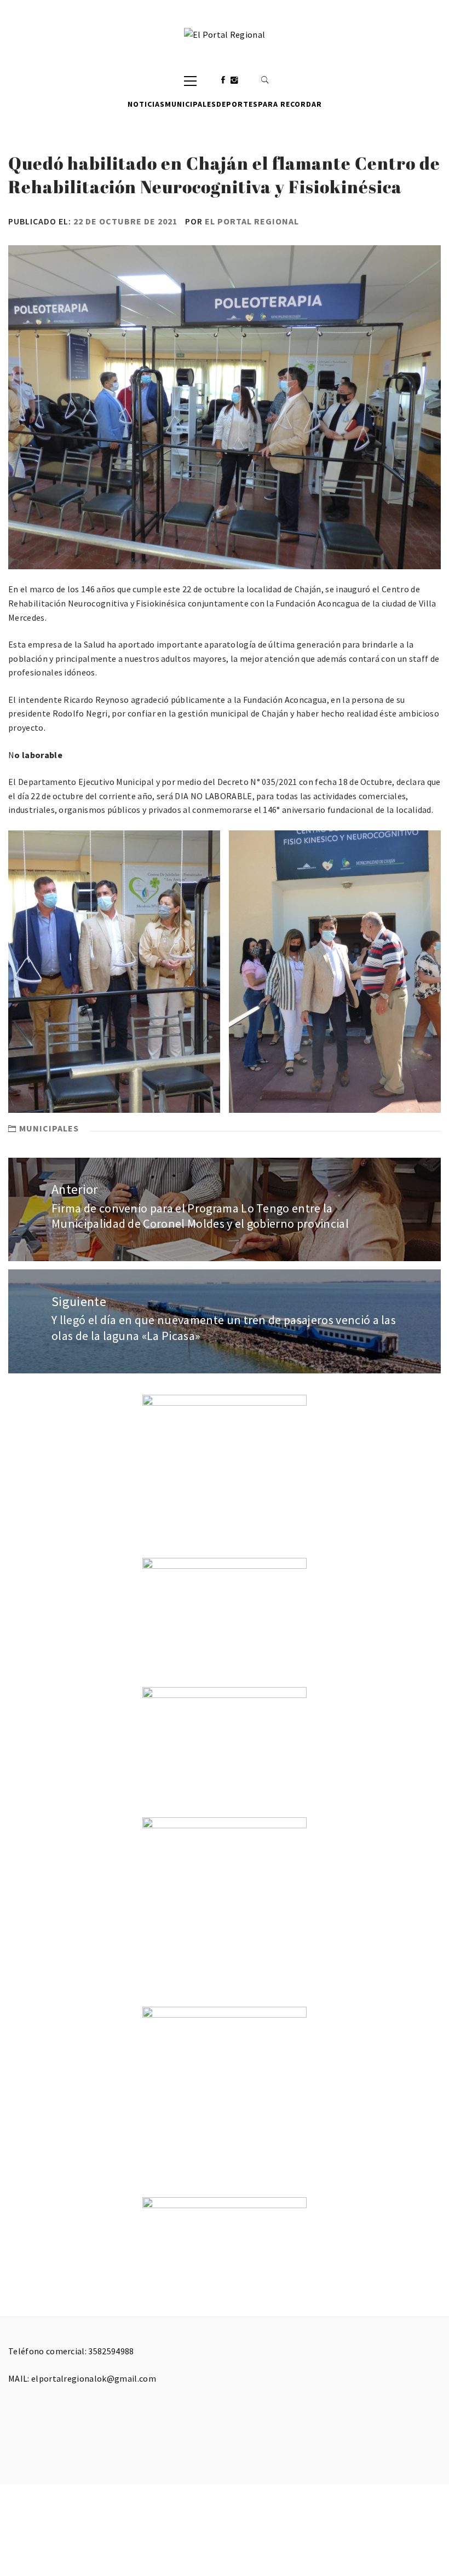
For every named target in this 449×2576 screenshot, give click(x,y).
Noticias (146, 104)
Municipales (191, 104)
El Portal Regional (252, 221)
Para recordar (290, 104)
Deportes (237, 104)
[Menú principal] (190, 80)
